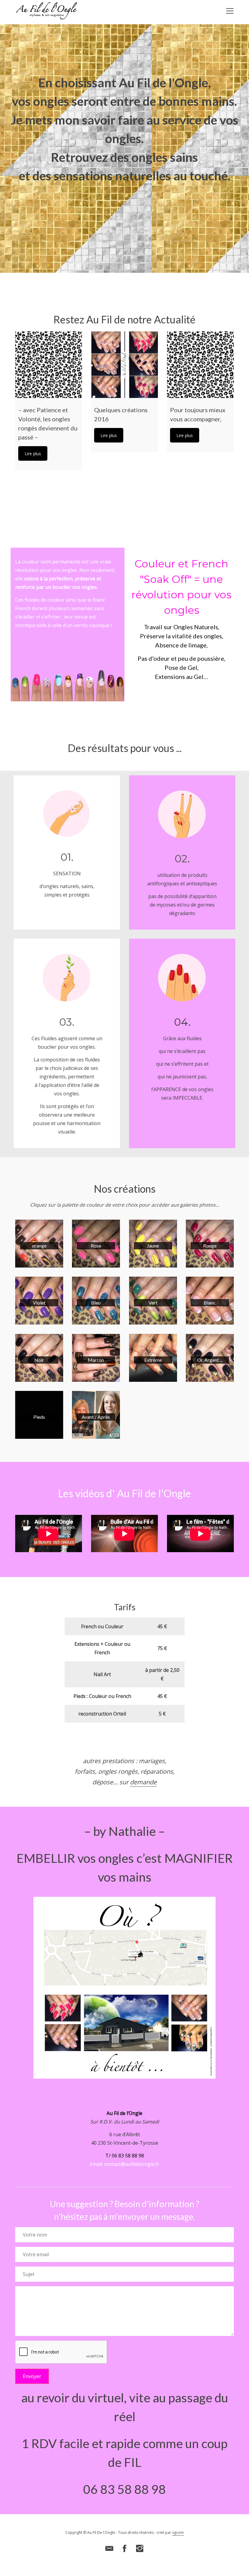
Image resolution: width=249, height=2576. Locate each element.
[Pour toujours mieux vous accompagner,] (200, 365)
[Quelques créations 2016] (124, 365)
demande (143, 1782)
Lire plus (33, 454)
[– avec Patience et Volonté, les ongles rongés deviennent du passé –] (49, 365)
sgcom (178, 2533)
